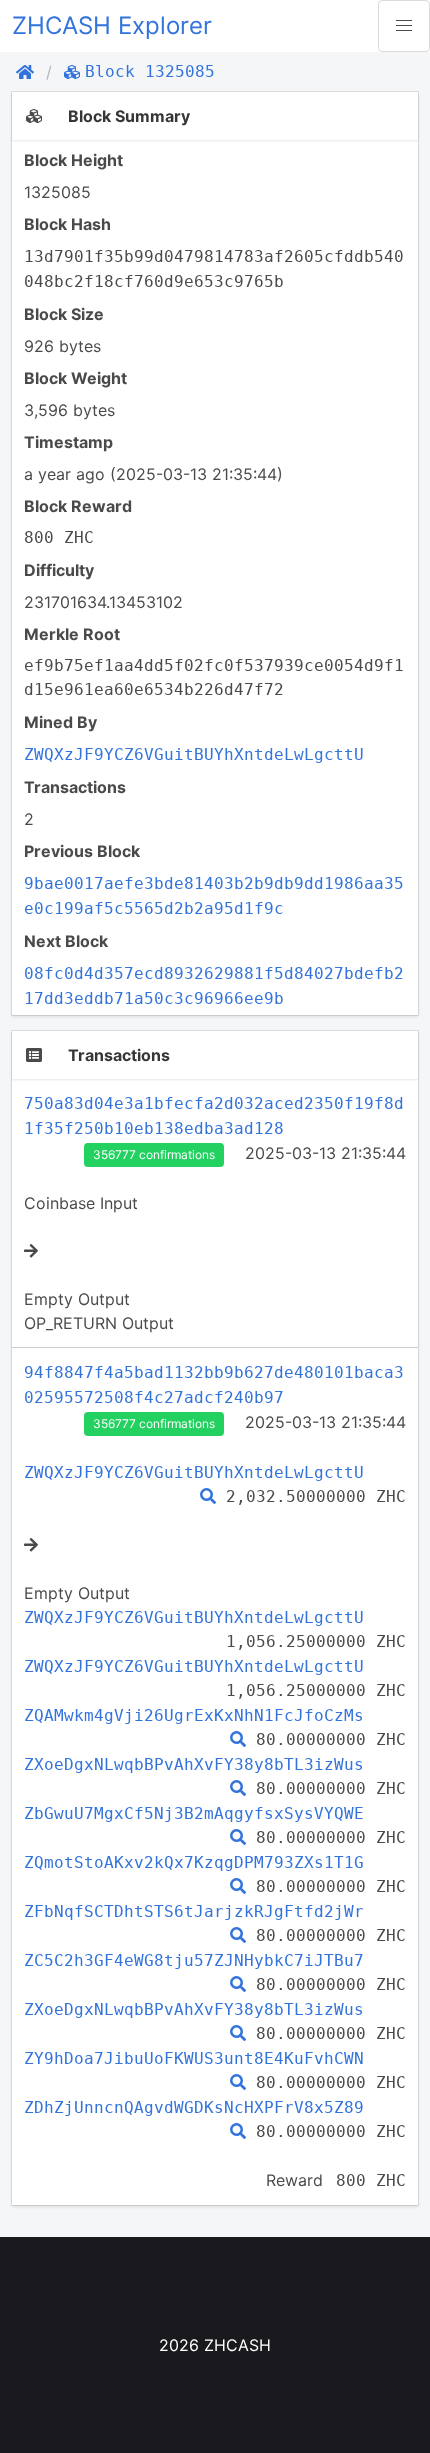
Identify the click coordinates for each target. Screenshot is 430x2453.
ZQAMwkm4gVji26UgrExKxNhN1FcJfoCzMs (194, 1715)
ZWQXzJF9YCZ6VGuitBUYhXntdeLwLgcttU (194, 754)
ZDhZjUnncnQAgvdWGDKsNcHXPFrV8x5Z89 (194, 2107)
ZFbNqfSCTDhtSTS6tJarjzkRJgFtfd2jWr (194, 1911)
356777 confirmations (154, 1154)
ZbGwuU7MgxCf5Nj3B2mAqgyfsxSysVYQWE (194, 1813)
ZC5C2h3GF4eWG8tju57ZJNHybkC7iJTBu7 (194, 1960)
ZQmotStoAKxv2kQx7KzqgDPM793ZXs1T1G (194, 1862)
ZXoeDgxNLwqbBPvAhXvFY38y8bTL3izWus (194, 1764)
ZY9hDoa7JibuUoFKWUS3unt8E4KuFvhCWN (194, 2058)
